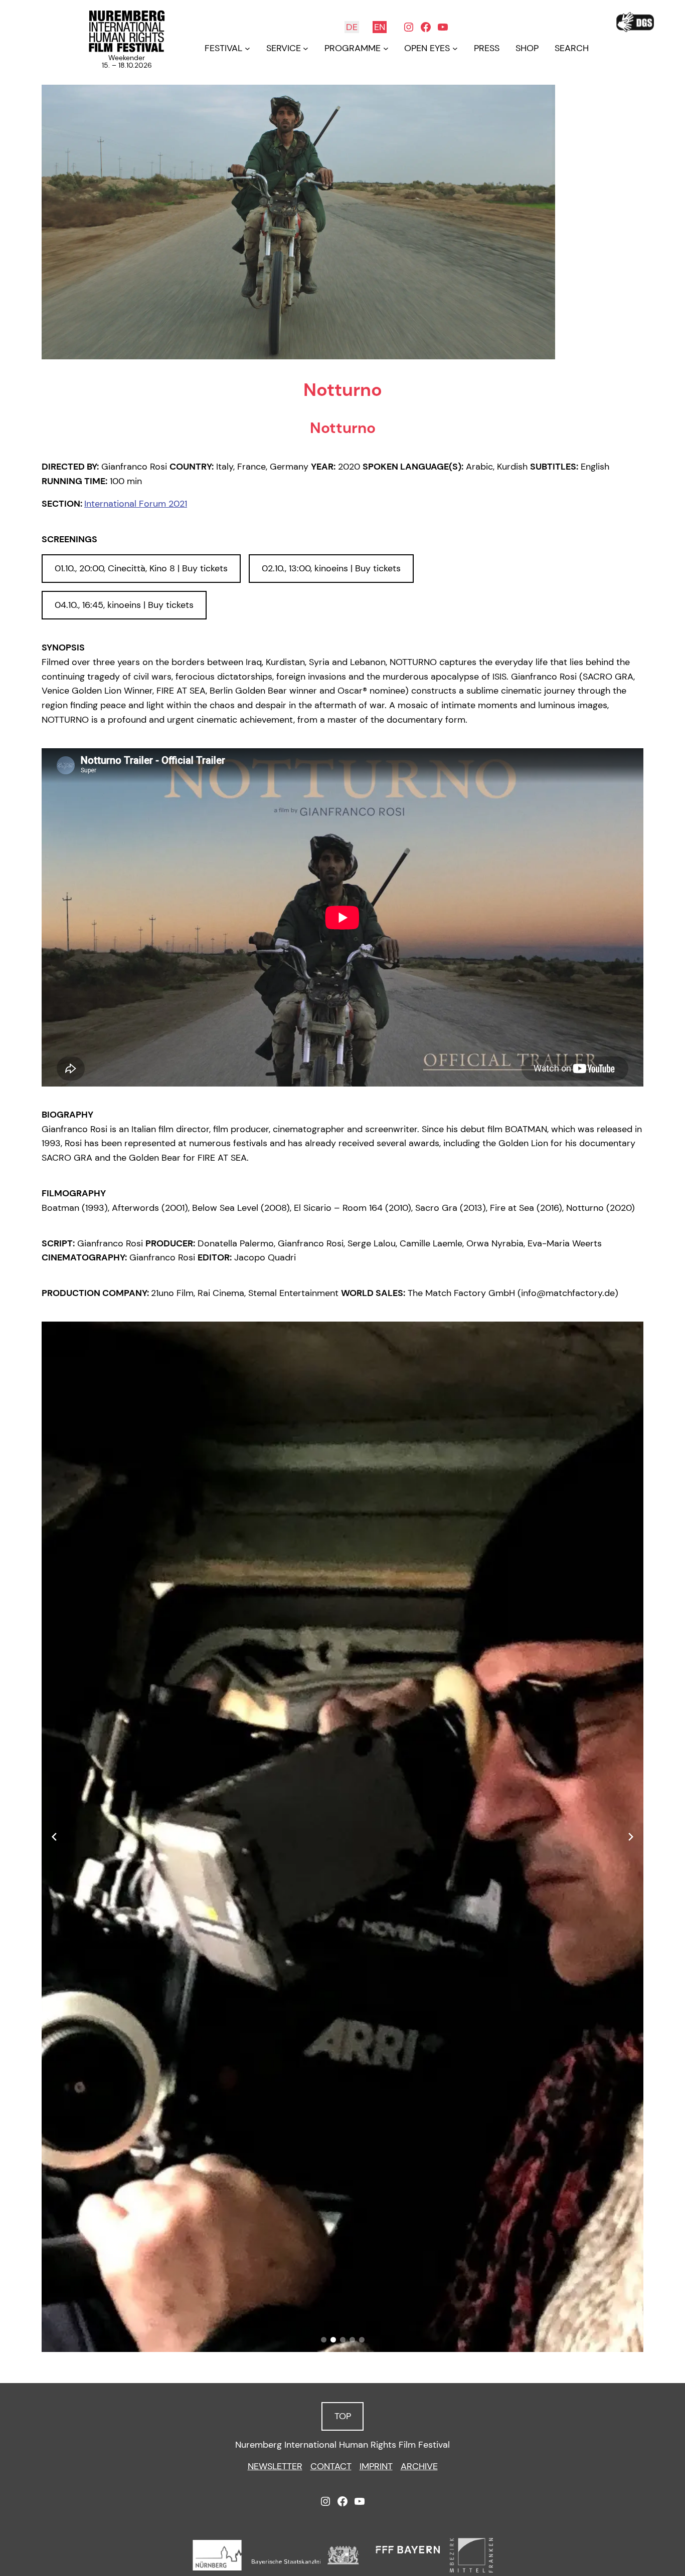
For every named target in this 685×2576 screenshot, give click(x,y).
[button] (324, 2340)
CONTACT (331, 2466)
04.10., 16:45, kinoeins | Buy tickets (124, 605)
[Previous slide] (54, 1837)
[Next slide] (631, 1837)
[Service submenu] (306, 48)
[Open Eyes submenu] (455, 48)
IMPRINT (376, 2466)
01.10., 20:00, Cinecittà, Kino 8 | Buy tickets (141, 568)
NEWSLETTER (275, 2466)
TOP (343, 2416)
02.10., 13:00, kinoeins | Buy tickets (331, 568)
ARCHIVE (419, 2466)
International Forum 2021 (136, 504)
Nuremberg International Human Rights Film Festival (342, 2445)
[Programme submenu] (386, 48)
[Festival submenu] (247, 48)
